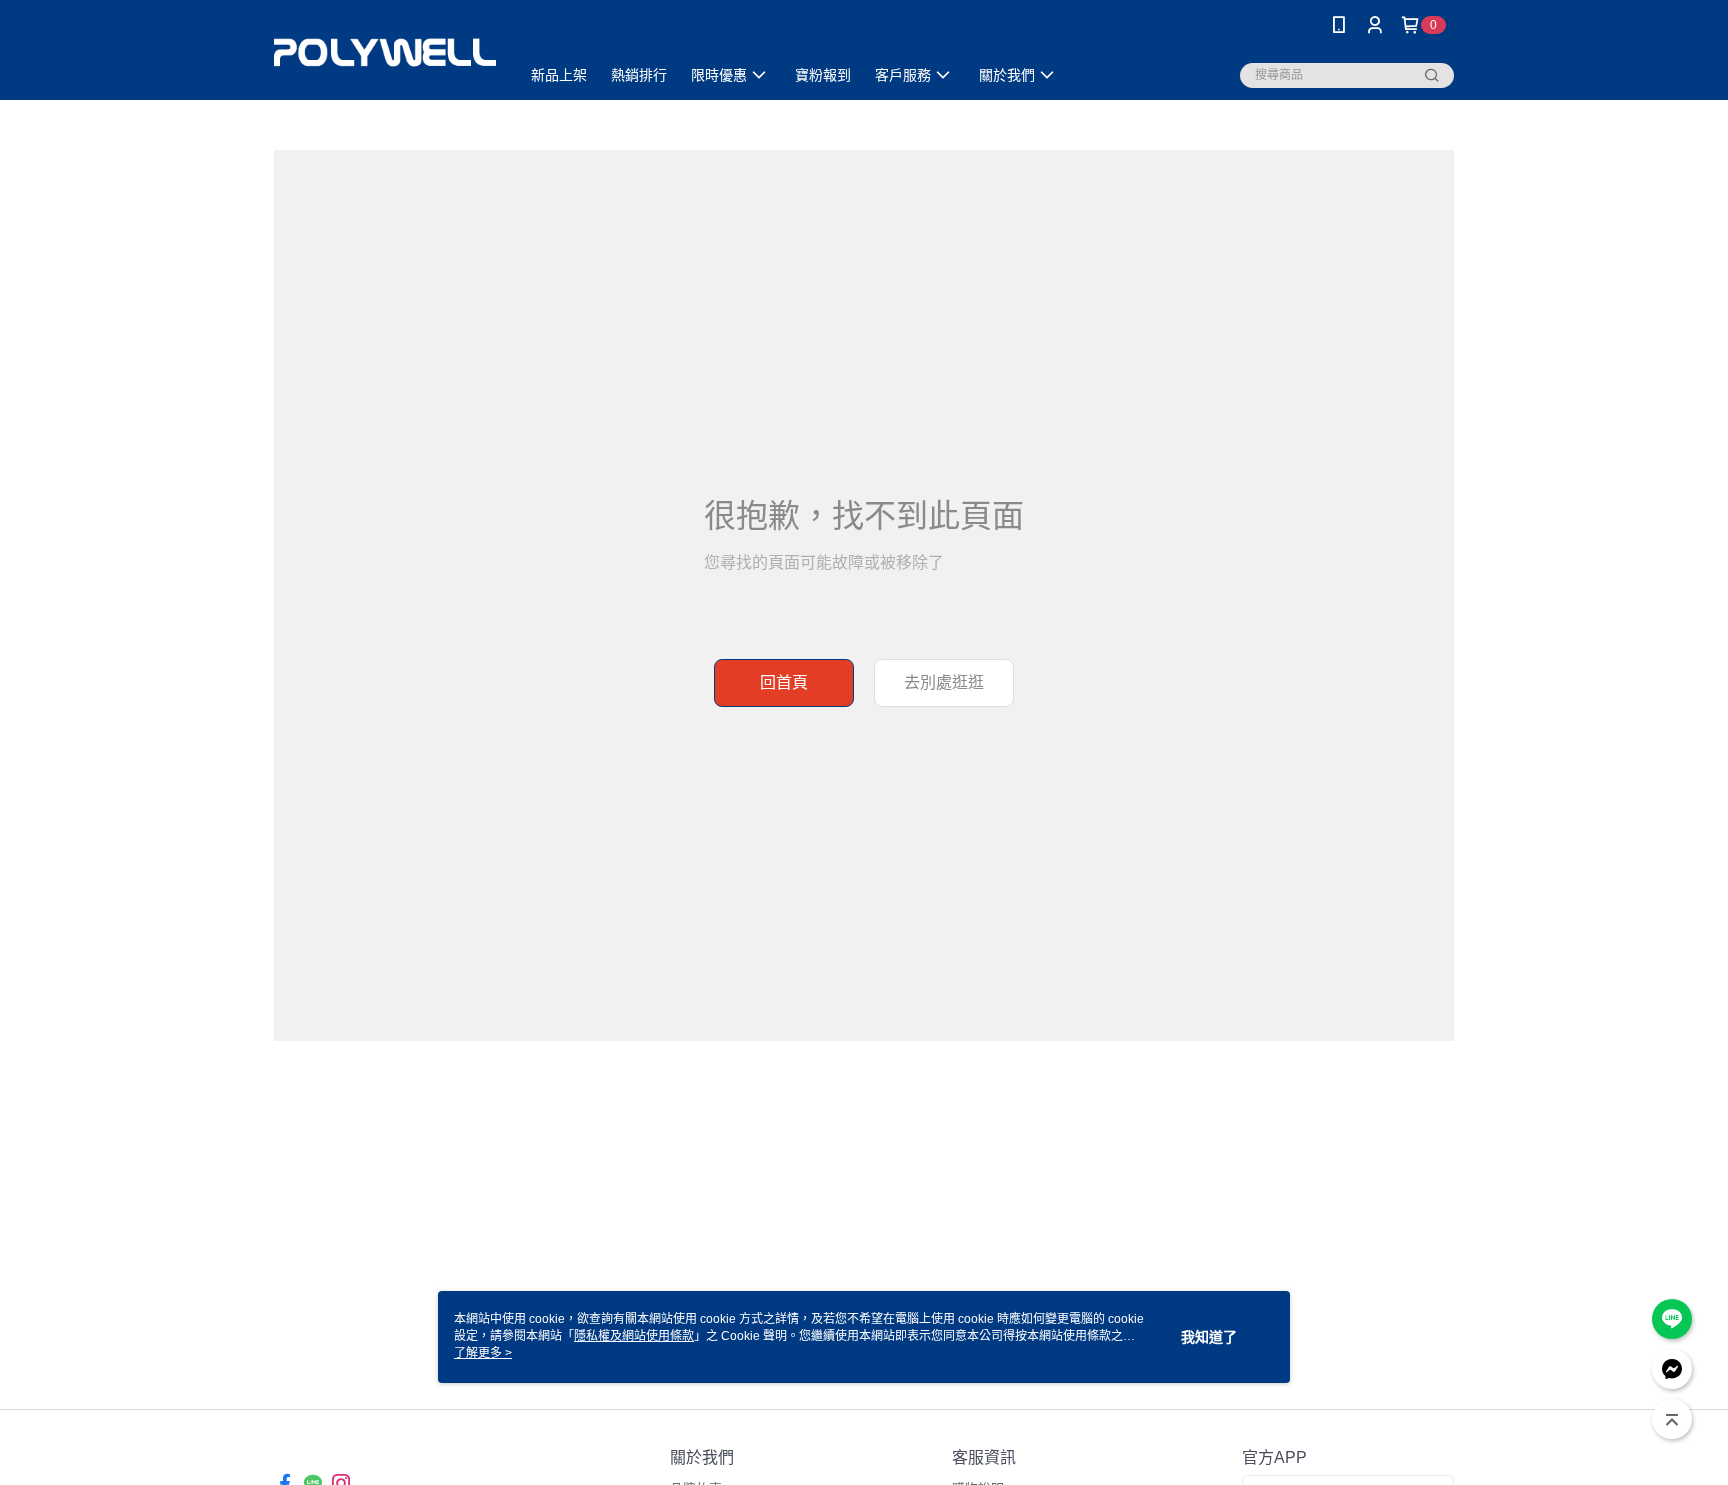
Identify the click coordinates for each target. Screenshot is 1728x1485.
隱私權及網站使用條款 (634, 1336)
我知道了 (1209, 1337)
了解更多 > (483, 1353)
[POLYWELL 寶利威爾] (385, 52)
